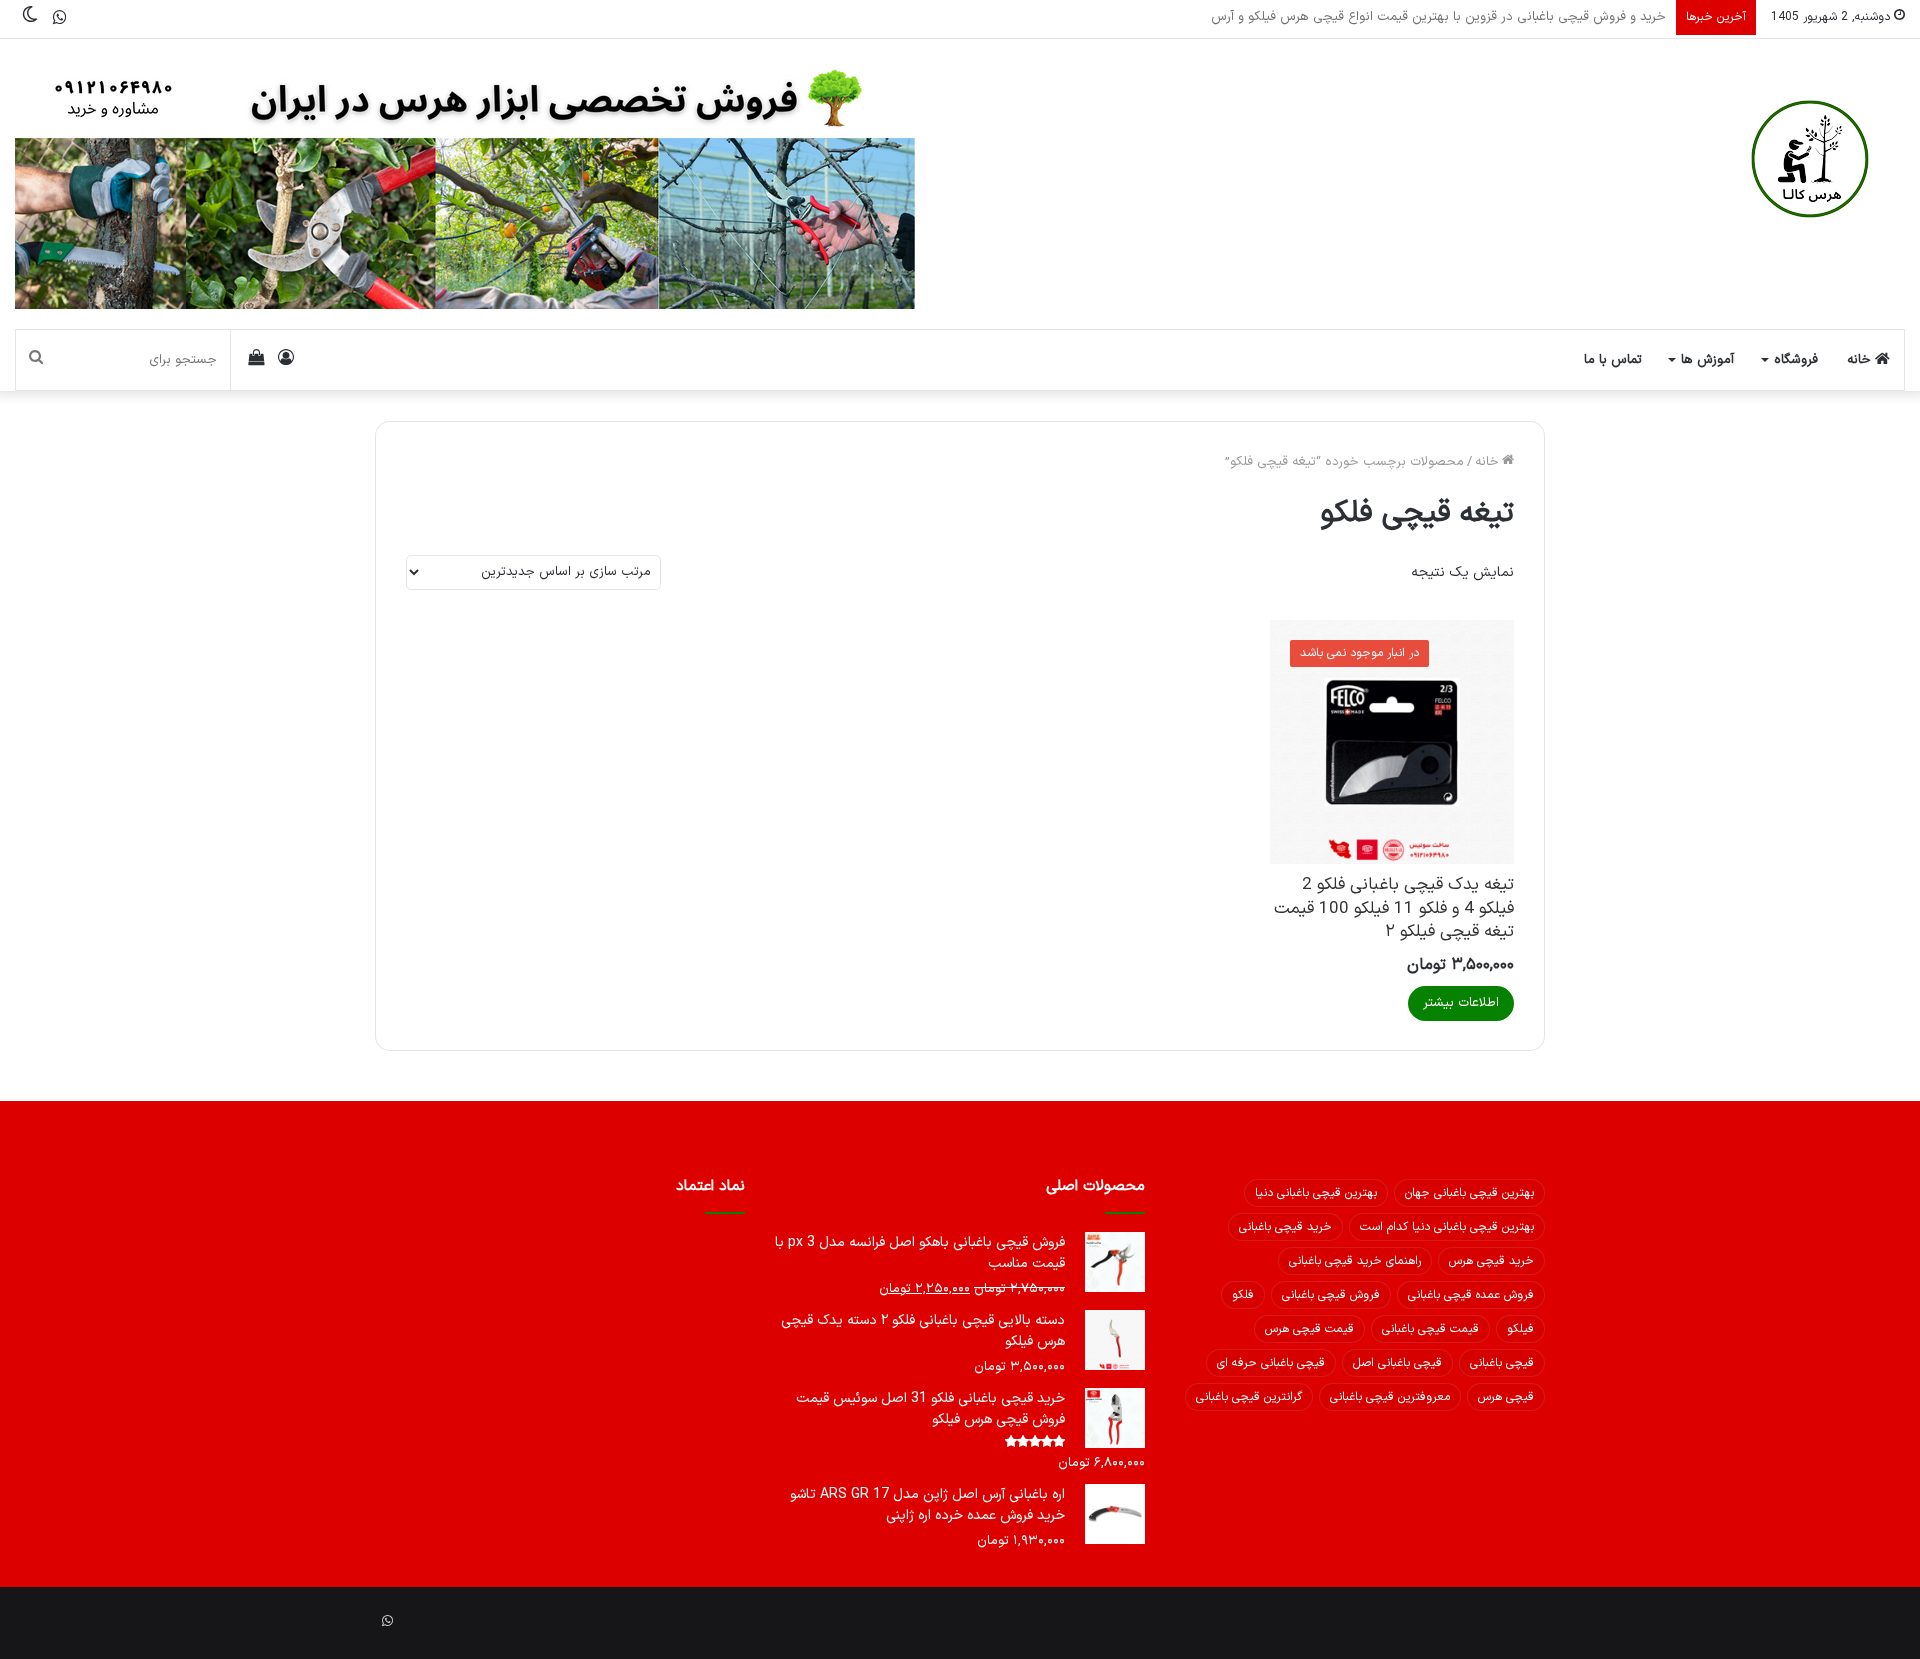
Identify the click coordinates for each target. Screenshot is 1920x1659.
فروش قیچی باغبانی (1331, 1295)
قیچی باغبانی (1502, 1363)
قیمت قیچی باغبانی (1430, 1329)
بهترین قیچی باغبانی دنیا (1316, 1193)
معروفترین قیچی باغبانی (1390, 1397)
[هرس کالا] (1810, 159)
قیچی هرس (1506, 1397)
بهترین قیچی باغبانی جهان (1469, 1193)
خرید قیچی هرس (1491, 1261)
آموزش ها (1707, 360)
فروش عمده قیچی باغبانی (1471, 1295)
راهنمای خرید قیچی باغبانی (1355, 1261)
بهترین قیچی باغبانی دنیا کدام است (1447, 1227)
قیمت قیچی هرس (1309, 1329)
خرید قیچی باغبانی (1285, 1227)
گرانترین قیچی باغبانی (1249, 1397)
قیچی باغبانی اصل (1397, 1363)
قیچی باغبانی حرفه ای (1271, 1363)
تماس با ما (1613, 360)
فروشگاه (1796, 360)
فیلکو (1520, 1329)
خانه (1861, 360)
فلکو (1243, 1295)
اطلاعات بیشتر (1461, 1003)
